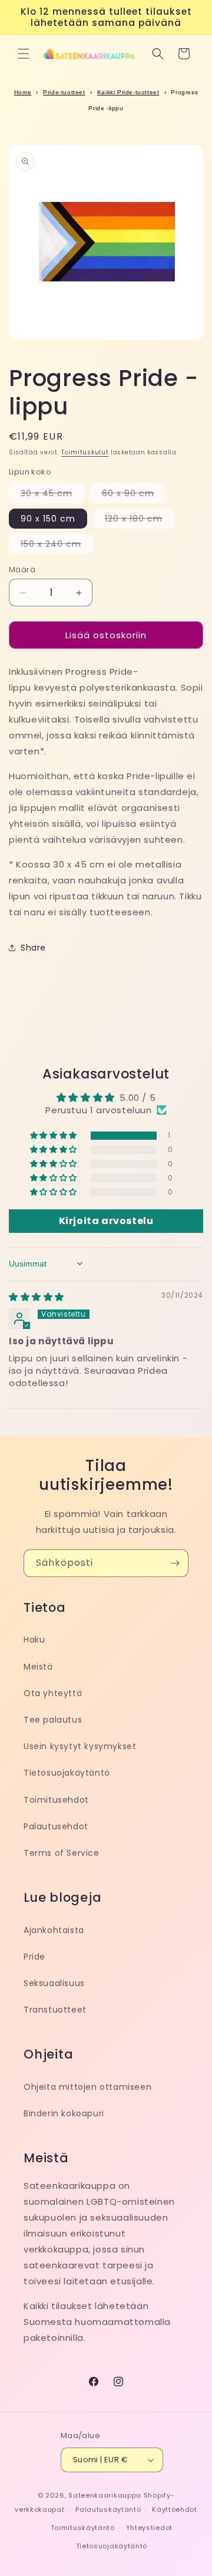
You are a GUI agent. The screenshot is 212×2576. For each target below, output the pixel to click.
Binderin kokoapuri (64, 2113)
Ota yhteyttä (53, 1693)
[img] (37, 1297)
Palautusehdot (56, 1826)
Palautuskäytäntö (108, 2509)
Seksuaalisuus (54, 1983)
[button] (24, 54)
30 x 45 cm (52, 495)
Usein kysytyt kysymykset (80, 1746)
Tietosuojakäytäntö (67, 1773)
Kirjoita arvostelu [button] (106, 1221)
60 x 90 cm (134, 495)
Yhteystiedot (149, 2528)
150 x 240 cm (57, 546)
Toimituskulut (85, 452)
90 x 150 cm (48, 519)
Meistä (38, 1667)
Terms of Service (62, 1853)
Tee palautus (53, 1720)
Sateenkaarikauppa (105, 2495)
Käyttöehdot (175, 2509)
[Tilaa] (175, 1563)
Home (23, 92)
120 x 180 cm (140, 520)
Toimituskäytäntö (83, 2528)
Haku (34, 1640)
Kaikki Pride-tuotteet (128, 92)
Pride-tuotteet (64, 92)
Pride (34, 1957)
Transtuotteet (55, 2010)
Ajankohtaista (54, 1930)
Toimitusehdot (56, 1800)
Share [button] (33, 948)
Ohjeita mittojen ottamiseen (87, 2087)
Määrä (22, 570)
